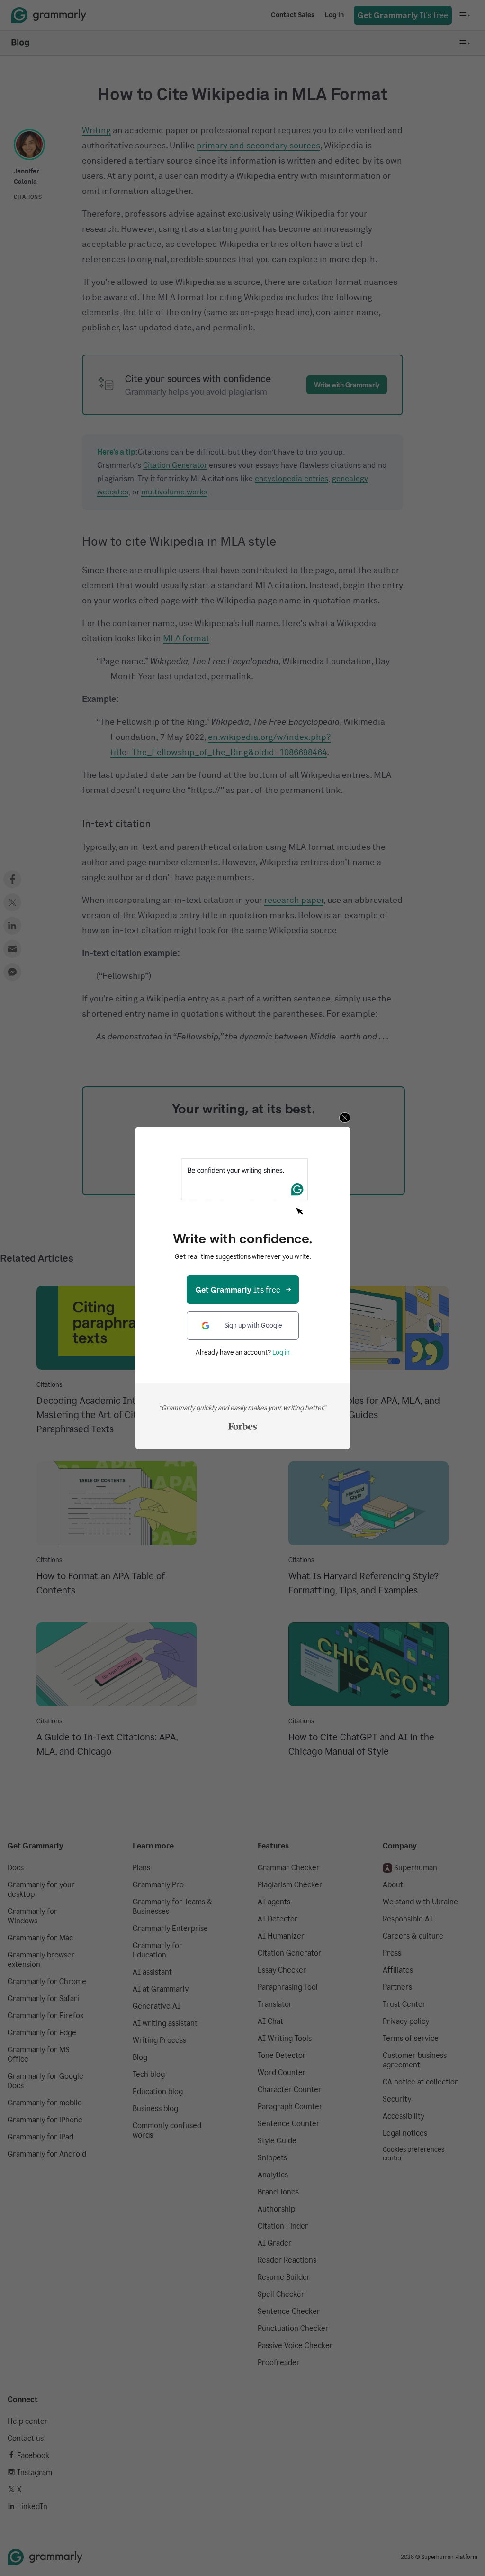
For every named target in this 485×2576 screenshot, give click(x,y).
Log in (281, 1352)
